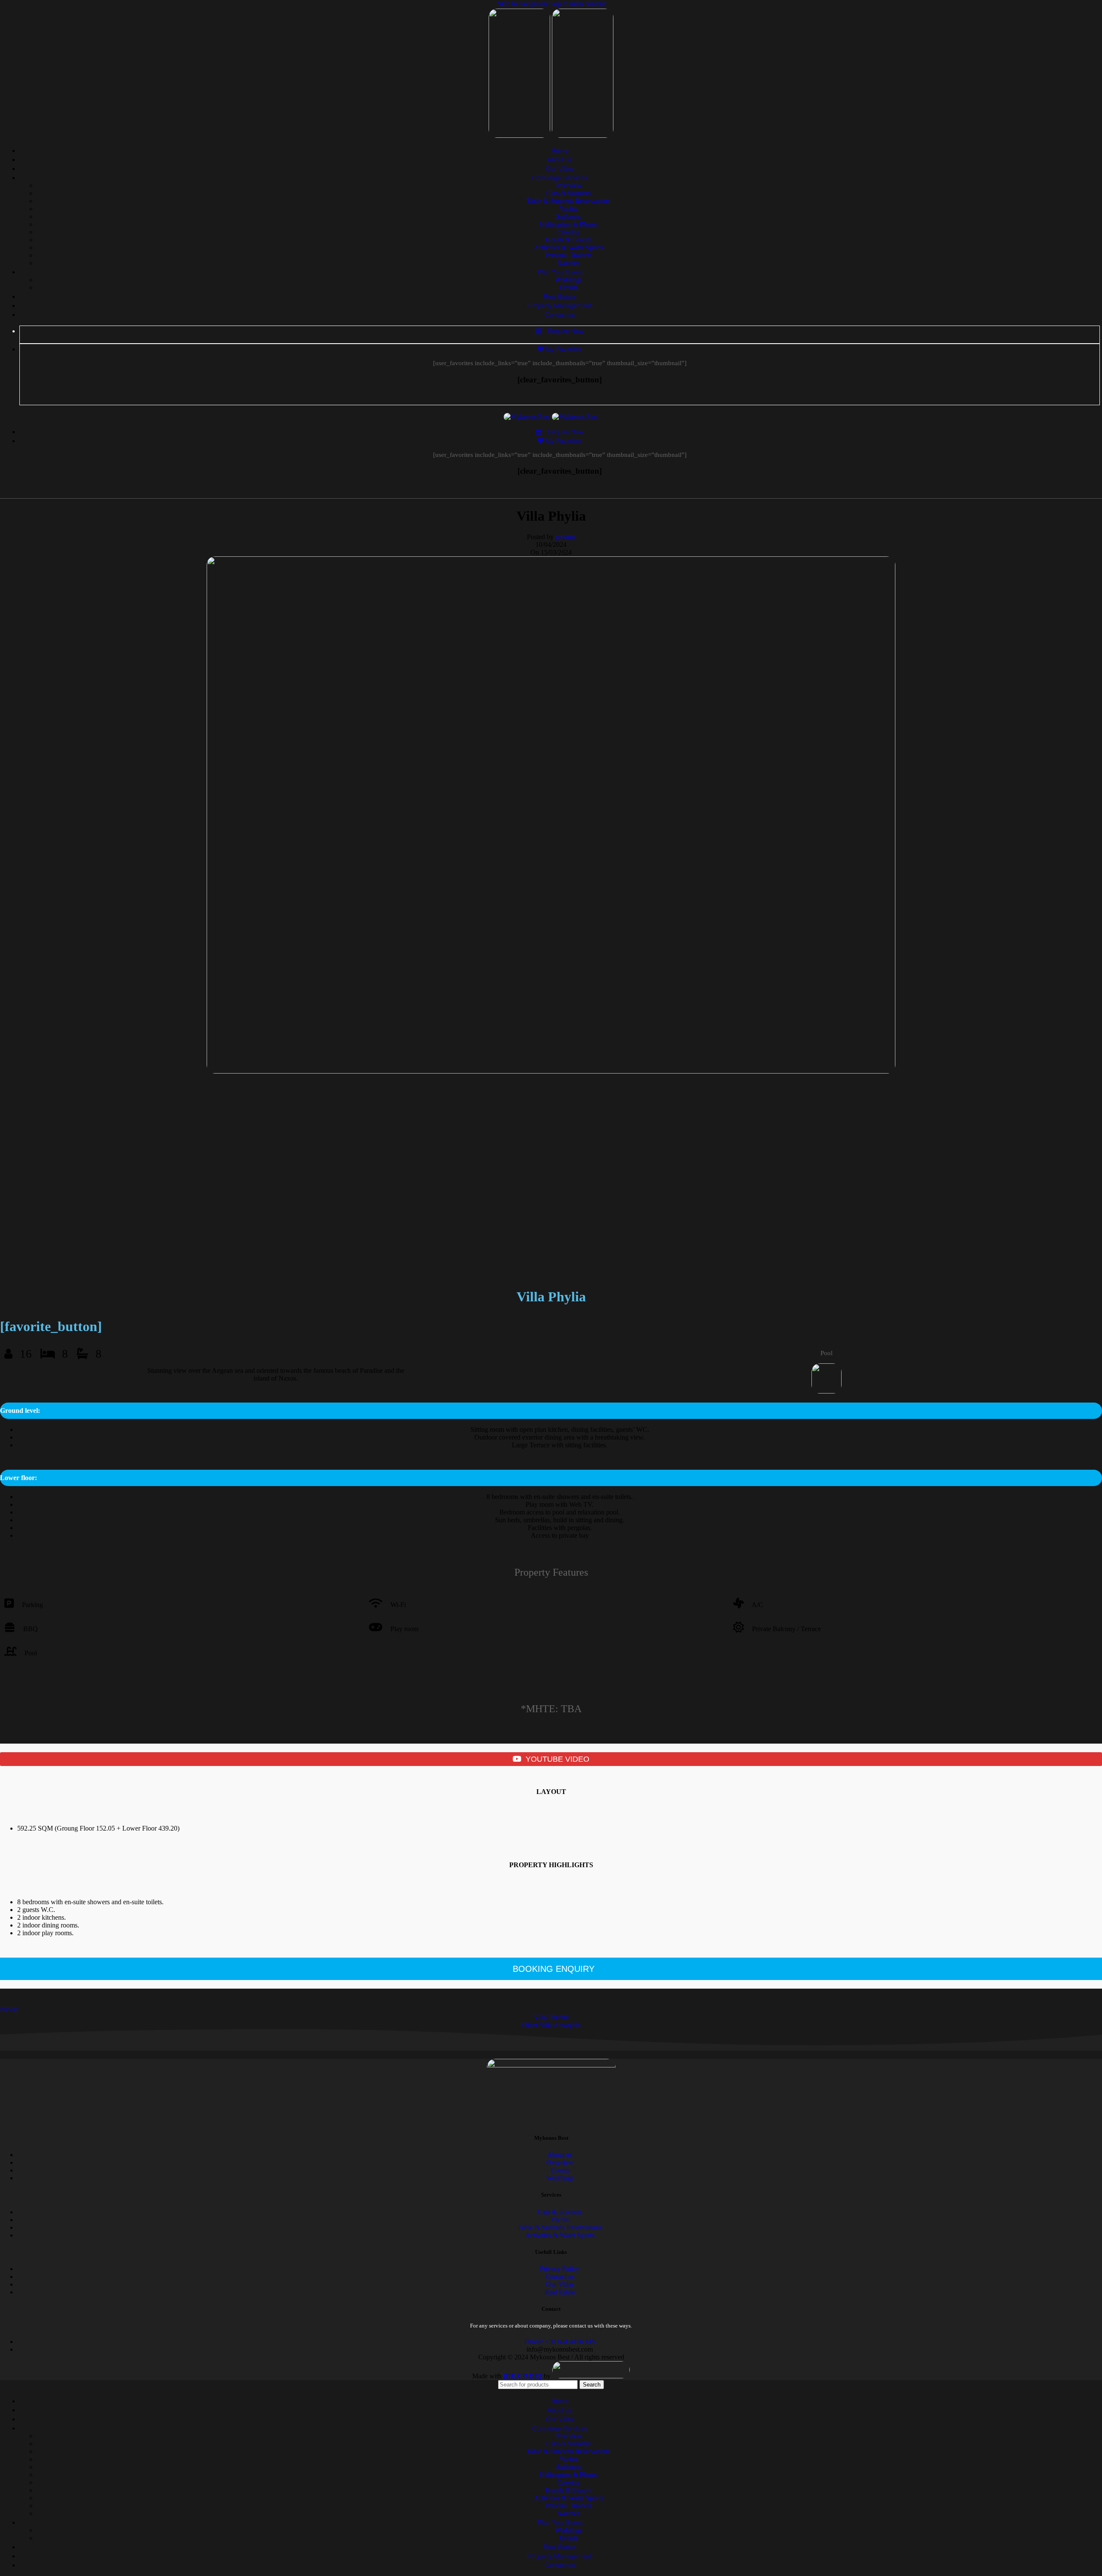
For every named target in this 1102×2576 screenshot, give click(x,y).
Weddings (568, 280)
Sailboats (568, 216)
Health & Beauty (568, 240)
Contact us (560, 2277)
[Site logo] (520, 135)
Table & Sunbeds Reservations (568, 201)
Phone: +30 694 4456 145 (560, 2342)
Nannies (568, 263)
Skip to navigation (523, 4)
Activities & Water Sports (568, 247)
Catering (568, 232)
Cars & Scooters (568, 193)
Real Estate (560, 2292)
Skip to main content (577, 4)
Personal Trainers (568, 255)
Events (568, 287)
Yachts (568, 209)
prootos (565, 537)
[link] (523, 2376)
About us (560, 2155)
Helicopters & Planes (568, 224)
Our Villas (560, 2284)
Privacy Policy (560, 2269)
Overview (568, 185)
